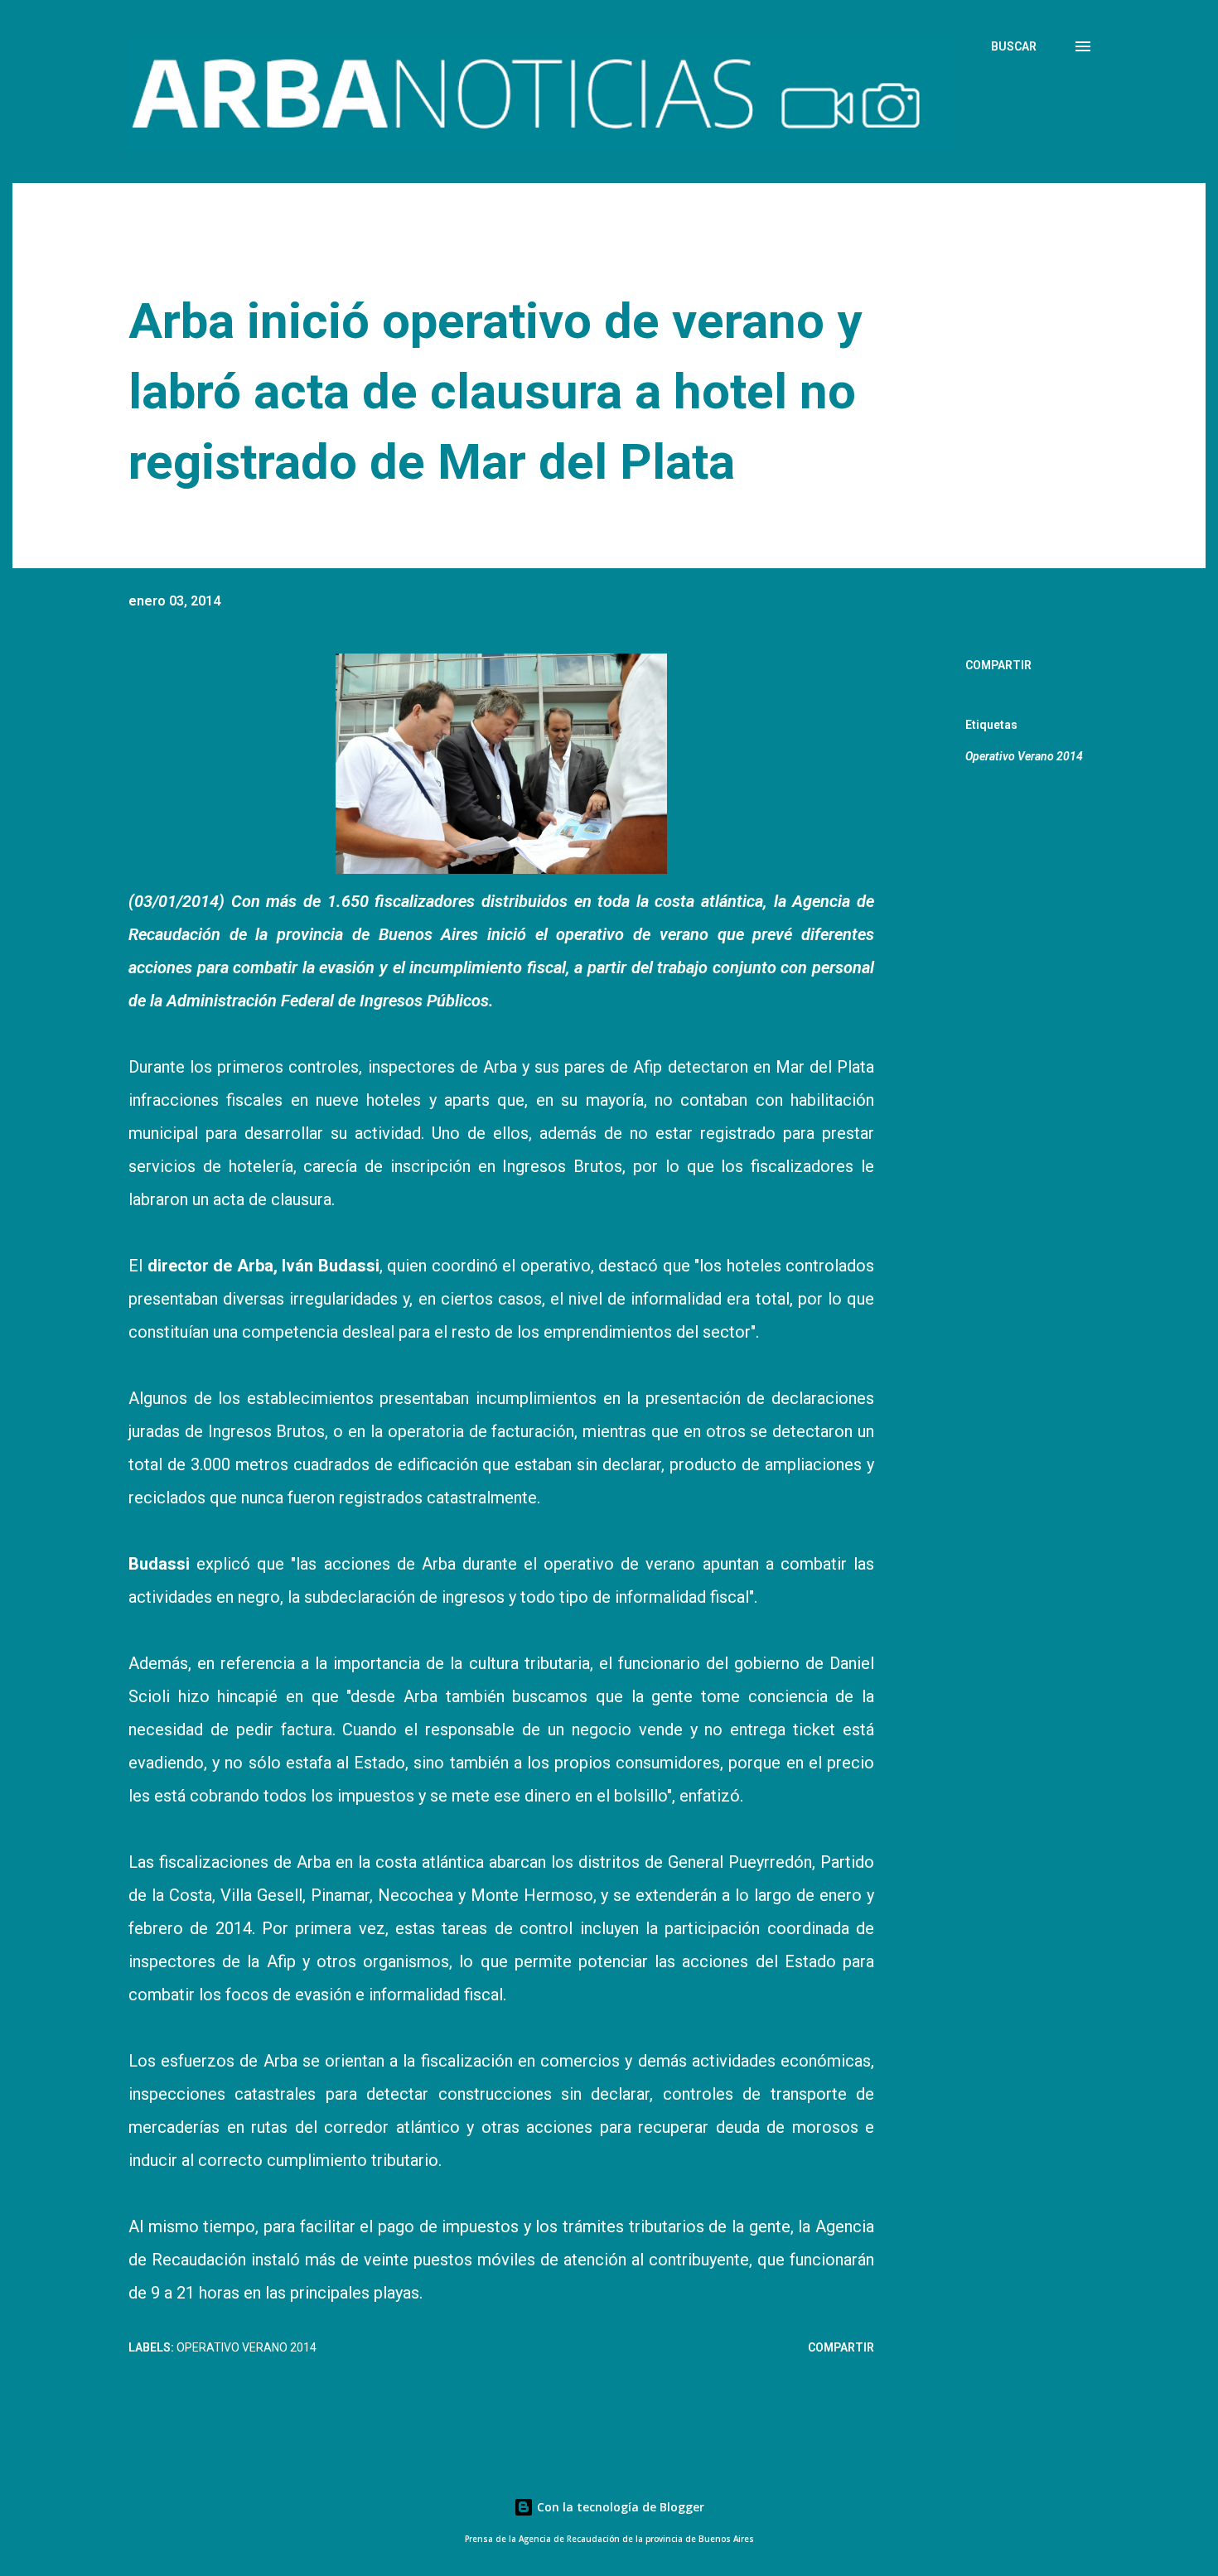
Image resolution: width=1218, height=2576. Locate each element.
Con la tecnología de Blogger (619, 2507)
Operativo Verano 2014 (1024, 756)
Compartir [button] (998, 665)
